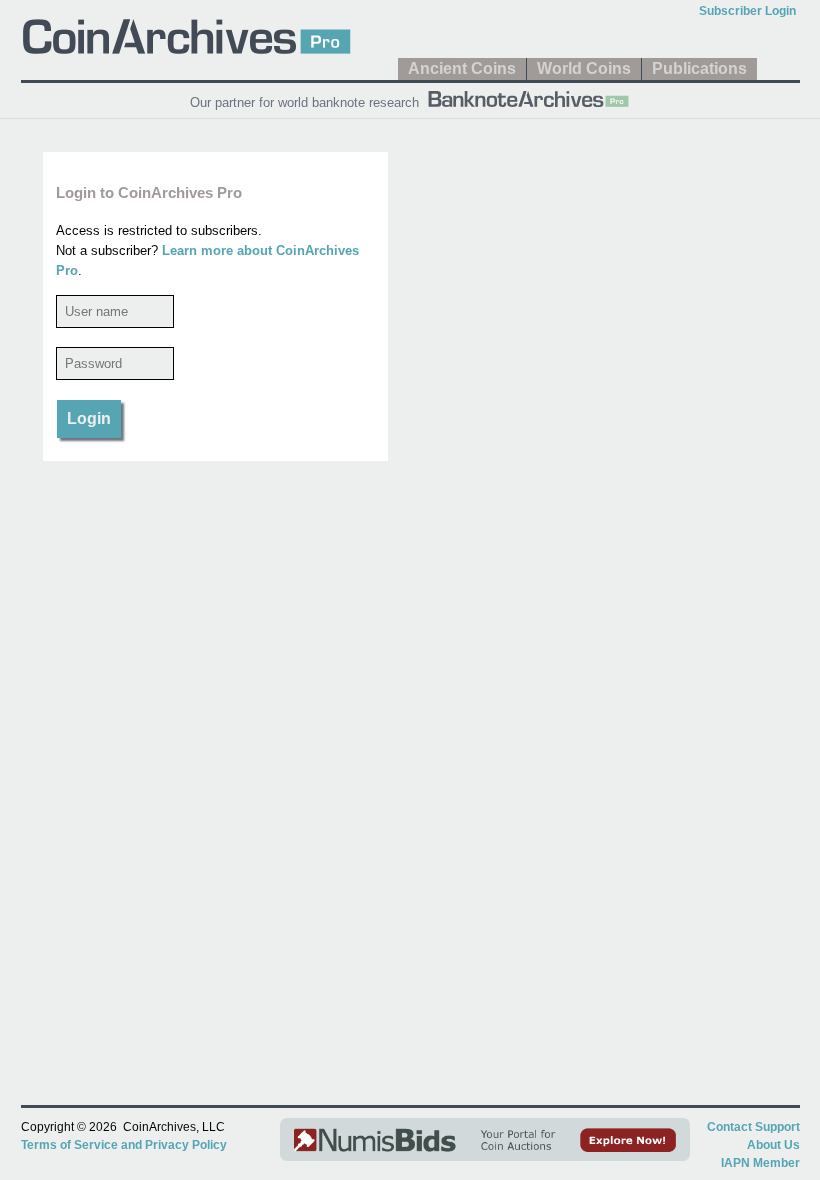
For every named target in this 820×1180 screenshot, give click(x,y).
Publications (699, 68)
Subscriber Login (747, 11)
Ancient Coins (462, 68)
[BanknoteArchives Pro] (528, 97)
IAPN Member (760, 1163)
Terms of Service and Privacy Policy (124, 1145)
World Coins (584, 68)
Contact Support (753, 1127)
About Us (773, 1145)
